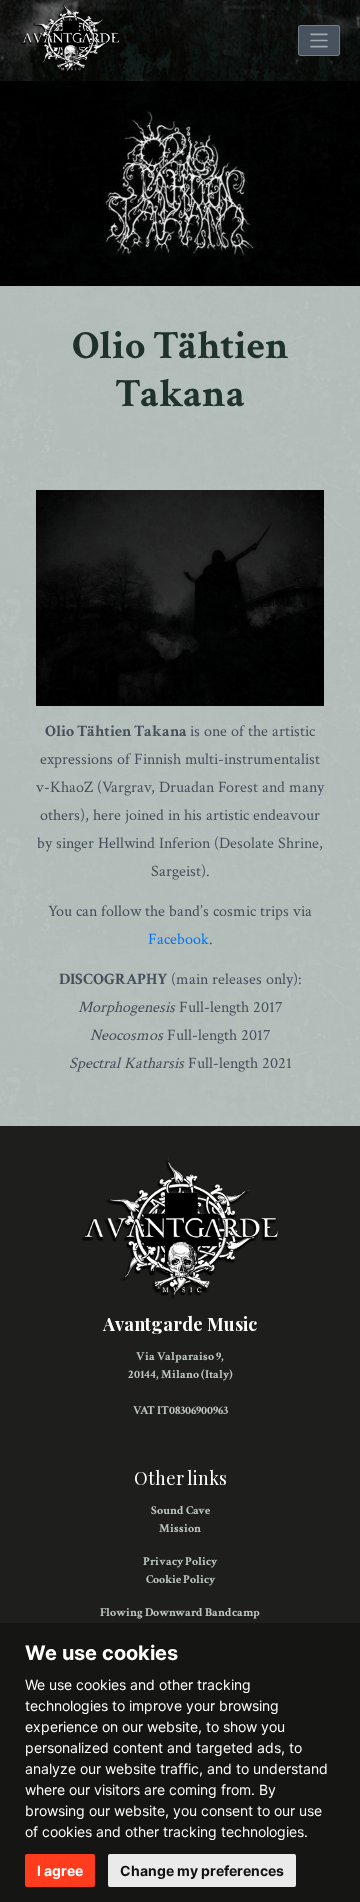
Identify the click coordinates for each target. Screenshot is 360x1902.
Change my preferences (202, 1870)
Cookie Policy (180, 1579)
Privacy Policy (180, 1561)
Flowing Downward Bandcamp (180, 1612)
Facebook (178, 939)
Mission (180, 1528)
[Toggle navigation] (319, 40)
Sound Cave (180, 1510)
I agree (60, 1870)
